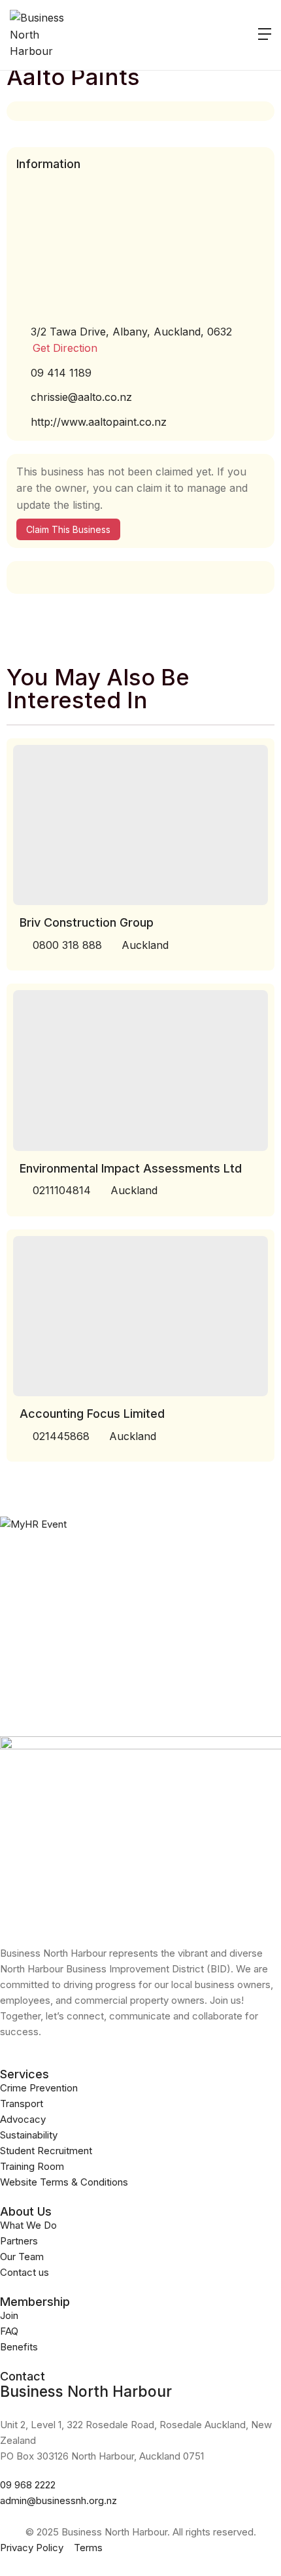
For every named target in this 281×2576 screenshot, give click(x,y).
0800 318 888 (67, 945)
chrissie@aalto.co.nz (81, 397)
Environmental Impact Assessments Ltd (131, 1168)
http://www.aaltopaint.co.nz (99, 422)
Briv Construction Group (87, 922)
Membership (35, 2302)
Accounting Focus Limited (92, 1414)
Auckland (145, 945)
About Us (26, 2211)
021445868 (61, 1436)
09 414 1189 (61, 373)
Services (25, 2074)
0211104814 (62, 1190)
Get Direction (65, 348)
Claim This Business (68, 529)
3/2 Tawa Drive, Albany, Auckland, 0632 (131, 332)
